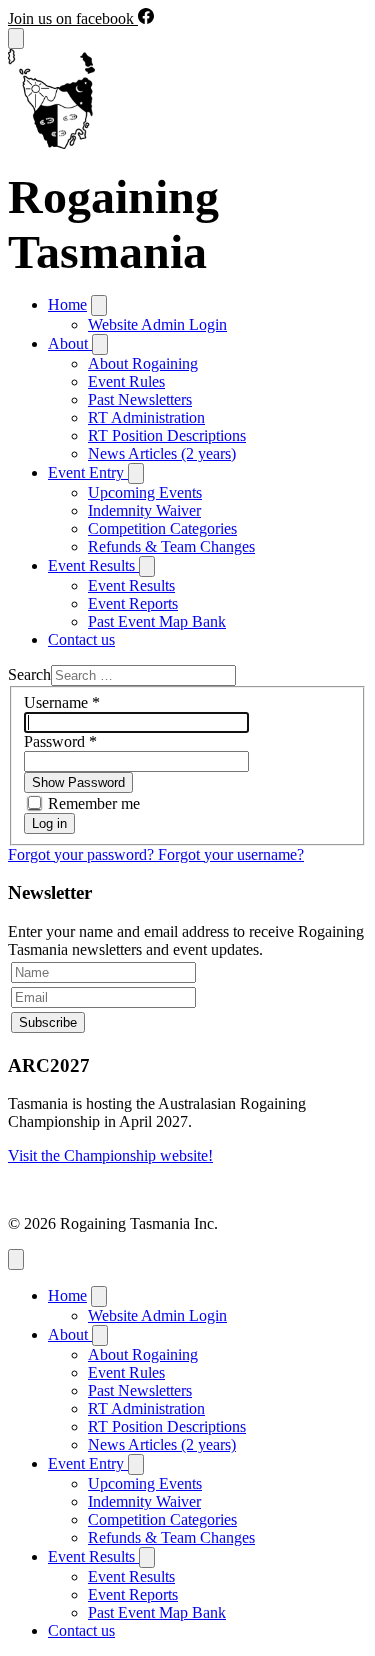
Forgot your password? (83, 854)
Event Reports (133, 603)
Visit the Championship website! (110, 1155)
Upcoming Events (145, 492)
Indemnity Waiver (144, 510)
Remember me (94, 803)
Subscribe (48, 1022)
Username (62, 702)
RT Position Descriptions (167, 435)
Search (29, 674)
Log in (49, 823)
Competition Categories (162, 528)
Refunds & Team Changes (171, 546)
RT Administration (146, 417)
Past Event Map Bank (157, 621)
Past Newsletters (140, 399)
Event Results (131, 585)
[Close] (16, 1259)
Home (67, 304)
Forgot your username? (231, 854)
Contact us (81, 639)
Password (60, 741)
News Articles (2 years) (162, 453)
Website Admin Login (157, 324)
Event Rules (126, 381)
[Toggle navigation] (16, 38)
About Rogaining (143, 363)
